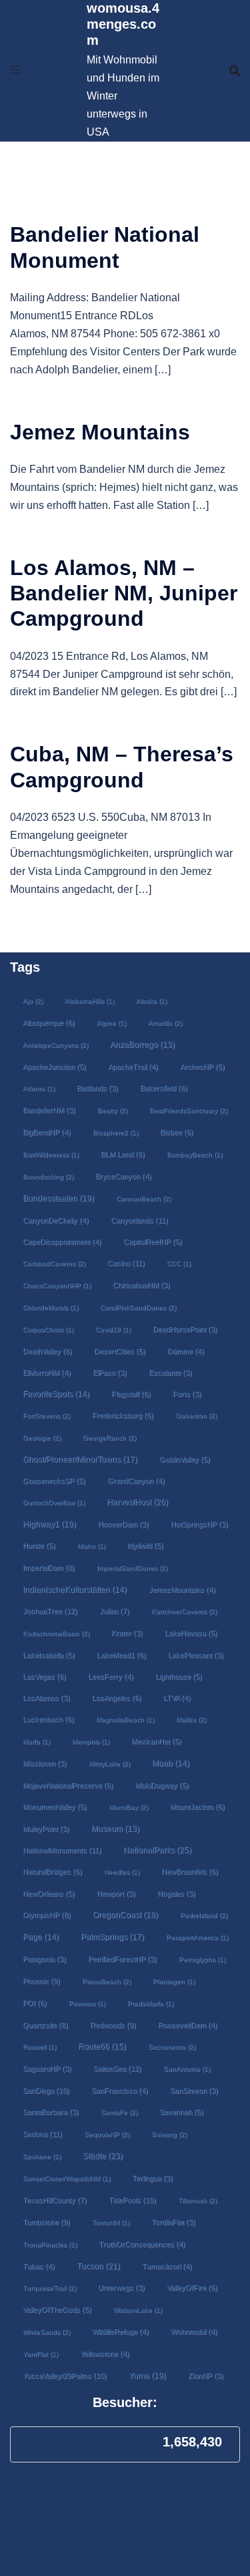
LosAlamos (46, 1698)
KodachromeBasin (56, 1633)
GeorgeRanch (109, 1438)
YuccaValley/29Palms (65, 2376)
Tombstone (46, 2222)
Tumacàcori (167, 2266)
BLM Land (123, 1154)
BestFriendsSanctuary (188, 1110)
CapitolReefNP (153, 1242)
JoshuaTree (50, 1611)
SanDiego (46, 2090)
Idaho (91, 1546)
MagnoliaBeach (125, 1719)
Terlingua (152, 2178)
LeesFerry (111, 1676)
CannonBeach (143, 1199)
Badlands (97, 1088)
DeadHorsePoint (185, 1329)
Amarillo (165, 1023)
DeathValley (47, 1351)
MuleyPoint (46, 1829)
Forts (187, 1394)
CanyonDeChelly (56, 1220)
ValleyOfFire (192, 2287)
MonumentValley (55, 1807)
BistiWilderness (51, 1154)
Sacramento (172, 2047)
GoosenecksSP (54, 1481)
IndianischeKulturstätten (75, 1590)
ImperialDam (49, 1568)
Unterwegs (121, 2287)
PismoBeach (106, 1981)
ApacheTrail (133, 1067)
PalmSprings (112, 1937)
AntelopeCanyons (55, 1045)
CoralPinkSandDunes (138, 1307)
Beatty (112, 1110)
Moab (171, 1763)
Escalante (170, 1372)
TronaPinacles (50, 2244)
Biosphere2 (115, 1132)
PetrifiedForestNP (122, 1959)
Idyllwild (145, 1545)
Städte (103, 2156)
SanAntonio (187, 2069)
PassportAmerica (197, 1937)
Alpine (111, 1023)
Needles (122, 1872)
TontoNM (111, 2222)
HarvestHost (137, 1502)
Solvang (169, 2134)
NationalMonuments (62, 1850)
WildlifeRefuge (120, 2332)
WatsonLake (138, 2310)
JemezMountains (182, 1590)
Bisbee (177, 1132)
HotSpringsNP (199, 1524)
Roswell (39, 2047)
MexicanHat (156, 1741)
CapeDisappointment (62, 1242)
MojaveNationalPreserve (68, 1785)
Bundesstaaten (58, 1198)
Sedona (42, 2134)
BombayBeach (194, 1154)
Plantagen (174, 1981)
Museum (115, 1829)
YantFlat (40, 2354)
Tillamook (197, 2200)
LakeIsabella (49, 1655)
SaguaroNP (47, 2068)
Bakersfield (164, 1088)
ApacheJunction (54, 1067)
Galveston (196, 1416)
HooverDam (123, 1524)
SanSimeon (194, 2090)
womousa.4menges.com (123, 24)
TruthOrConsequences (142, 2244)
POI (35, 2003)
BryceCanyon (123, 1176)
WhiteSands (46, 2332)
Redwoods (113, 2025)
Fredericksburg (123, 1415)
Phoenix (41, 1981)
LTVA (177, 1698)
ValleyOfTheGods (57, 2310)
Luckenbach (48, 1719)
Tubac (39, 2266)
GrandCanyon (136, 1481)
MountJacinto (197, 1807)
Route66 (102, 2046)
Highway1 (49, 1524)
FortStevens (46, 1416)
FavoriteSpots (56, 1394)
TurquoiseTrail (49, 2288)
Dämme (186, 1351)
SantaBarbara (51, 2112)
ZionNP (206, 2376)
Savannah (181, 2112)
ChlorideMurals (50, 1307)
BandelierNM (49, 1110)
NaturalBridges (52, 1871)
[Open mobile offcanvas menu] (15, 70)
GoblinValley (185, 1459)
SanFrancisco (120, 2090)
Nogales (176, 1893)
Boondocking (48, 1176)
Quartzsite (45, 2025)
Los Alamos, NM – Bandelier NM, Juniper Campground (124, 593)
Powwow (87, 2003)
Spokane (42, 2156)
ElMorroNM (47, 1372)
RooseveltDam (188, 2025)
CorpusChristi (48, 1329)
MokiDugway (162, 1785)
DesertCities (120, 1351)
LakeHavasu (191, 1633)
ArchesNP (202, 1067)
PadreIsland (204, 1915)
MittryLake (109, 1764)
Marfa (36, 1741)
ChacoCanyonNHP (57, 1285)
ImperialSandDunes (132, 1568)
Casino (126, 1263)
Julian (114, 1611)
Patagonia (44, 1959)
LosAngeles (117, 1698)
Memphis (91, 1741)
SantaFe (119, 2112)
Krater (127, 1633)
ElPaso (110, 1372)
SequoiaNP (107, 2134)
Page (41, 1937)
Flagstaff (131, 1394)
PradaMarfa (150, 2003)
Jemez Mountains (100, 432)
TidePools (132, 2200)
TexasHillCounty (55, 2200)
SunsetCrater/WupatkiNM (66, 2178)
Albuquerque (49, 1023)
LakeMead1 (121, 1655)
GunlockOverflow (54, 1502)
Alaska (151, 1001)
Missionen (45, 1763)
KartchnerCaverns (184, 1611)
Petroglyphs (202, 1959)
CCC (179, 1263)
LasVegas (44, 1676)
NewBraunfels (190, 1871)
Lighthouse (179, 1676)
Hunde (39, 1545)
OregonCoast (125, 1914)
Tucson (98, 2266)
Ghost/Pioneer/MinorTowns (80, 1459)
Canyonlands (139, 1220)
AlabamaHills (89, 1001)
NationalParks (157, 1850)
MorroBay (128, 1807)
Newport (116, 1893)
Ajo (33, 1001)
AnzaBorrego (142, 1045)
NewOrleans (49, 1893)
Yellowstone (105, 2354)
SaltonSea (117, 2068)
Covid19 (113, 1329)
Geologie (42, 1438)
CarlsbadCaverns (54, 1263)
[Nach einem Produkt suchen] (235, 71)
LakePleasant (196, 1655)
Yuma (147, 2375)
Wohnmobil (194, 2332)
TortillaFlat (173, 2222)
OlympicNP (47, 1915)
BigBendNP (47, 1132)
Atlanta (39, 1088)
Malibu (191, 1719)
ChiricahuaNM (141, 1285)
